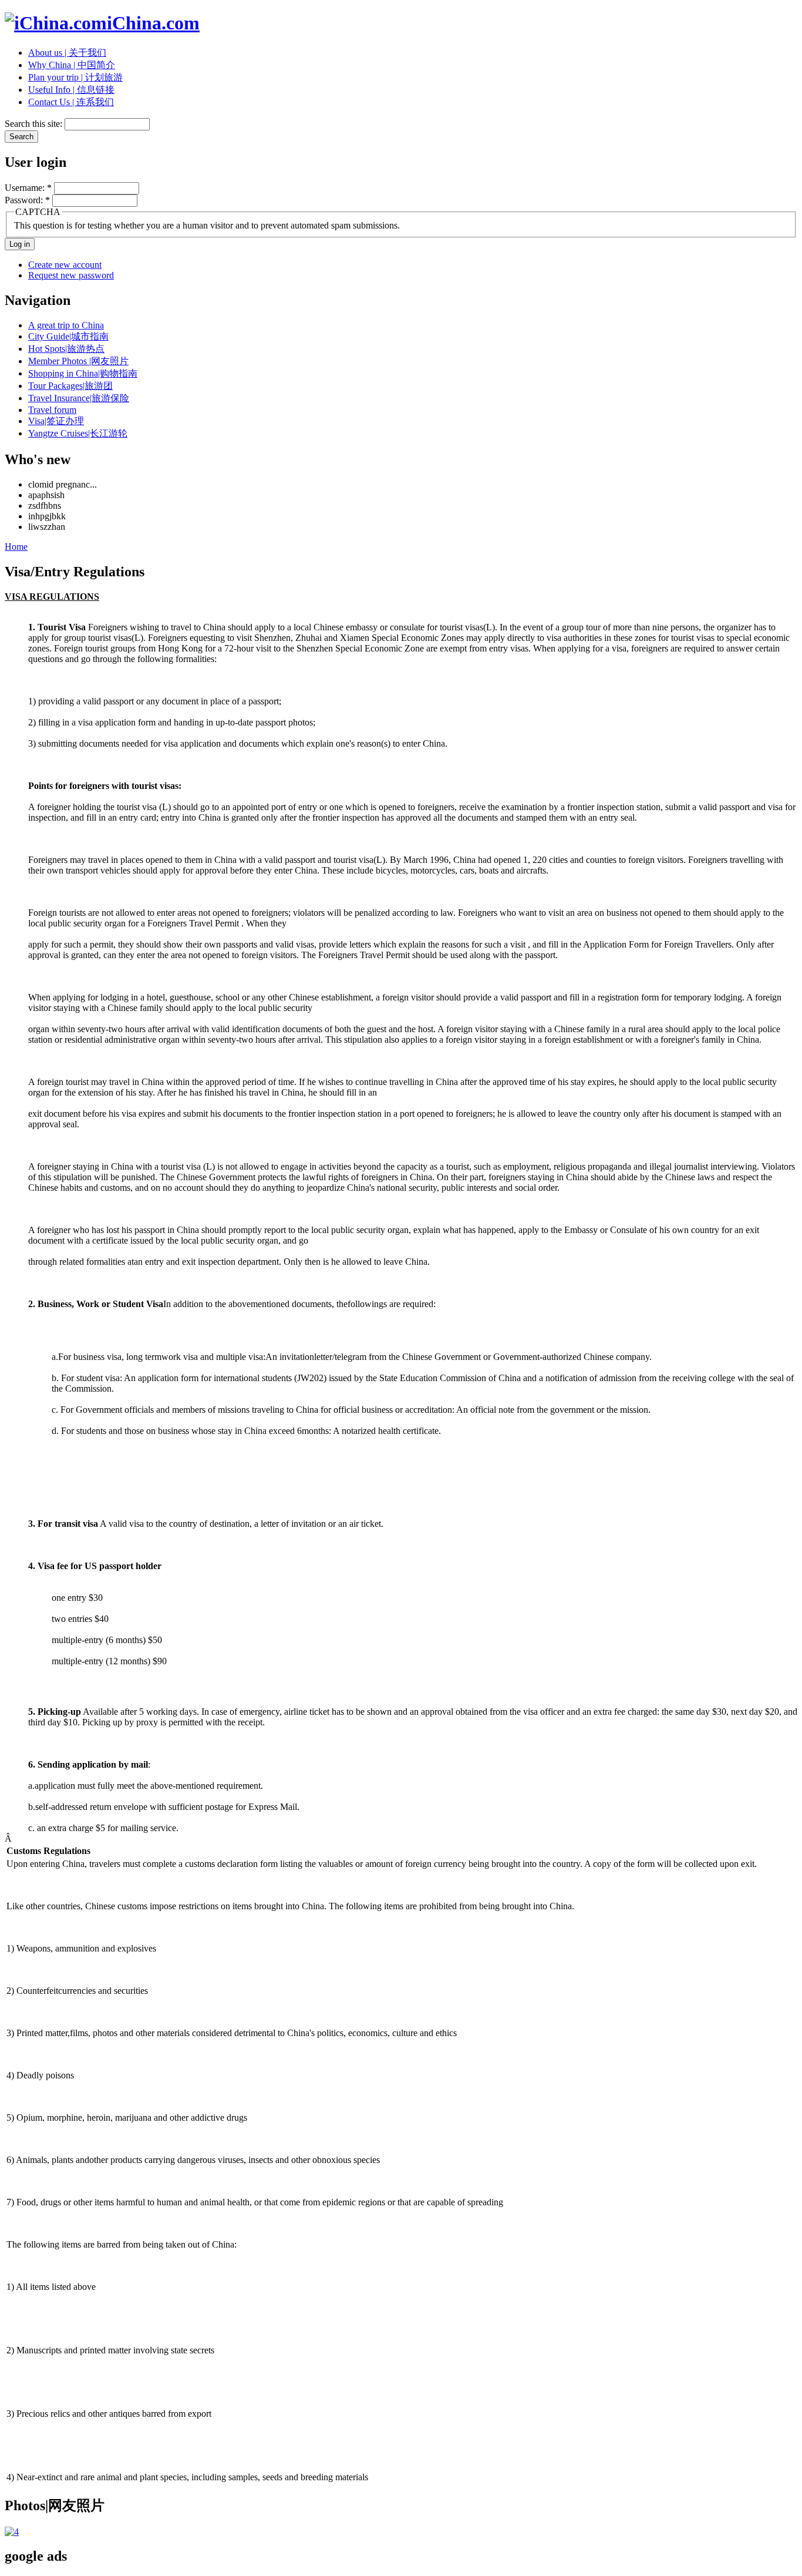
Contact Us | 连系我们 (71, 102)
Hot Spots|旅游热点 (66, 349)
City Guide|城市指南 (68, 336)
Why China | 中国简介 (72, 65)
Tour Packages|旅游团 (70, 386)
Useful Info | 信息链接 (71, 90)
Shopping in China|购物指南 (83, 373)
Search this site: (35, 124)
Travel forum (52, 410)
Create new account (65, 265)
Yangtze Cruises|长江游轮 (78, 433)
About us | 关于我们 (67, 53)
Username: (28, 188)
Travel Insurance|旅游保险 (79, 398)
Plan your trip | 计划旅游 (75, 77)
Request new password (71, 275)
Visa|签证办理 (56, 421)
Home (16, 547)
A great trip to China (66, 325)
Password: (27, 200)
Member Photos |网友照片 (78, 361)
